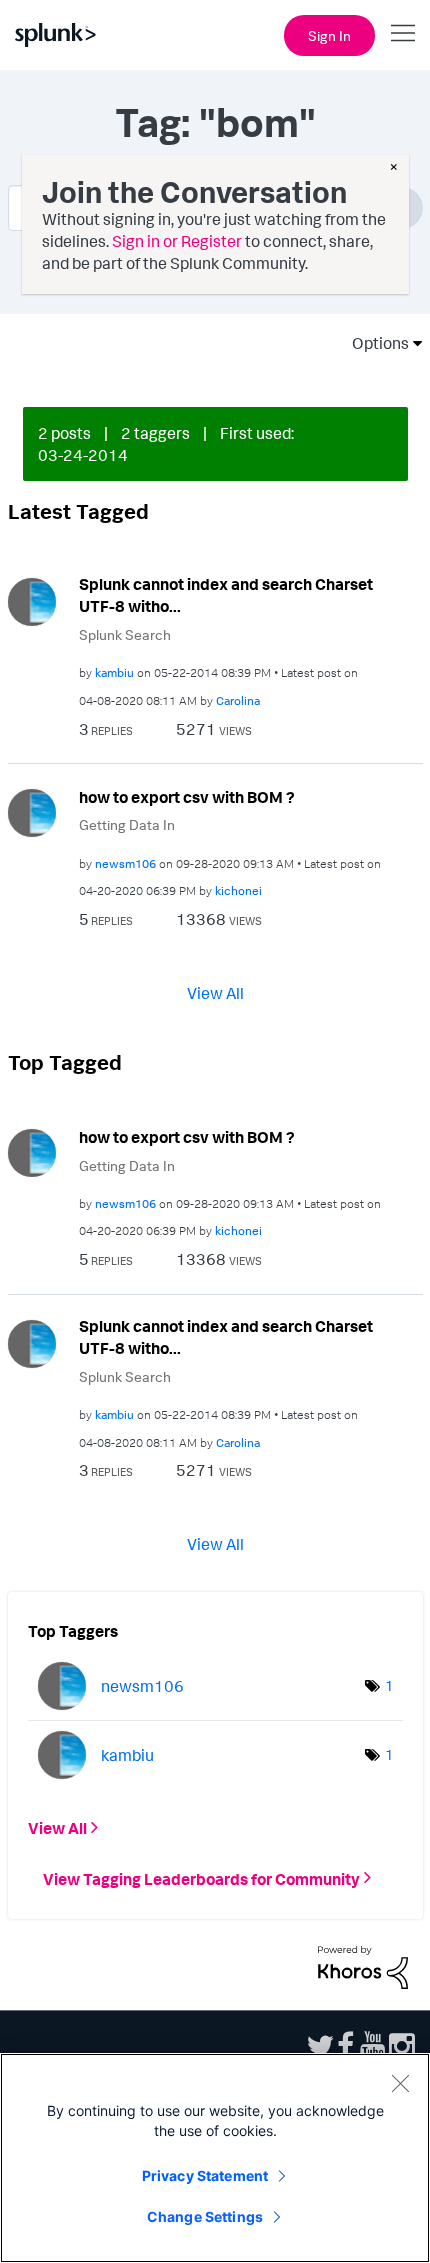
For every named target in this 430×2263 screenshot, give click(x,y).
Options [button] (374, 343)
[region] (215, 2158)
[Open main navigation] (403, 33)
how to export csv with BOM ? (187, 797)
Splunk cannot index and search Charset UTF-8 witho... (226, 595)
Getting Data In (127, 824)
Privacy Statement (205, 2175)
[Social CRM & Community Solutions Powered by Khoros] (363, 1966)
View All (215, 993)
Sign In (329, 35)
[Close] (400, 2083)
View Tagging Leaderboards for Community (201, 1878)
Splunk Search (125, 634)
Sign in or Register (177, 241)
